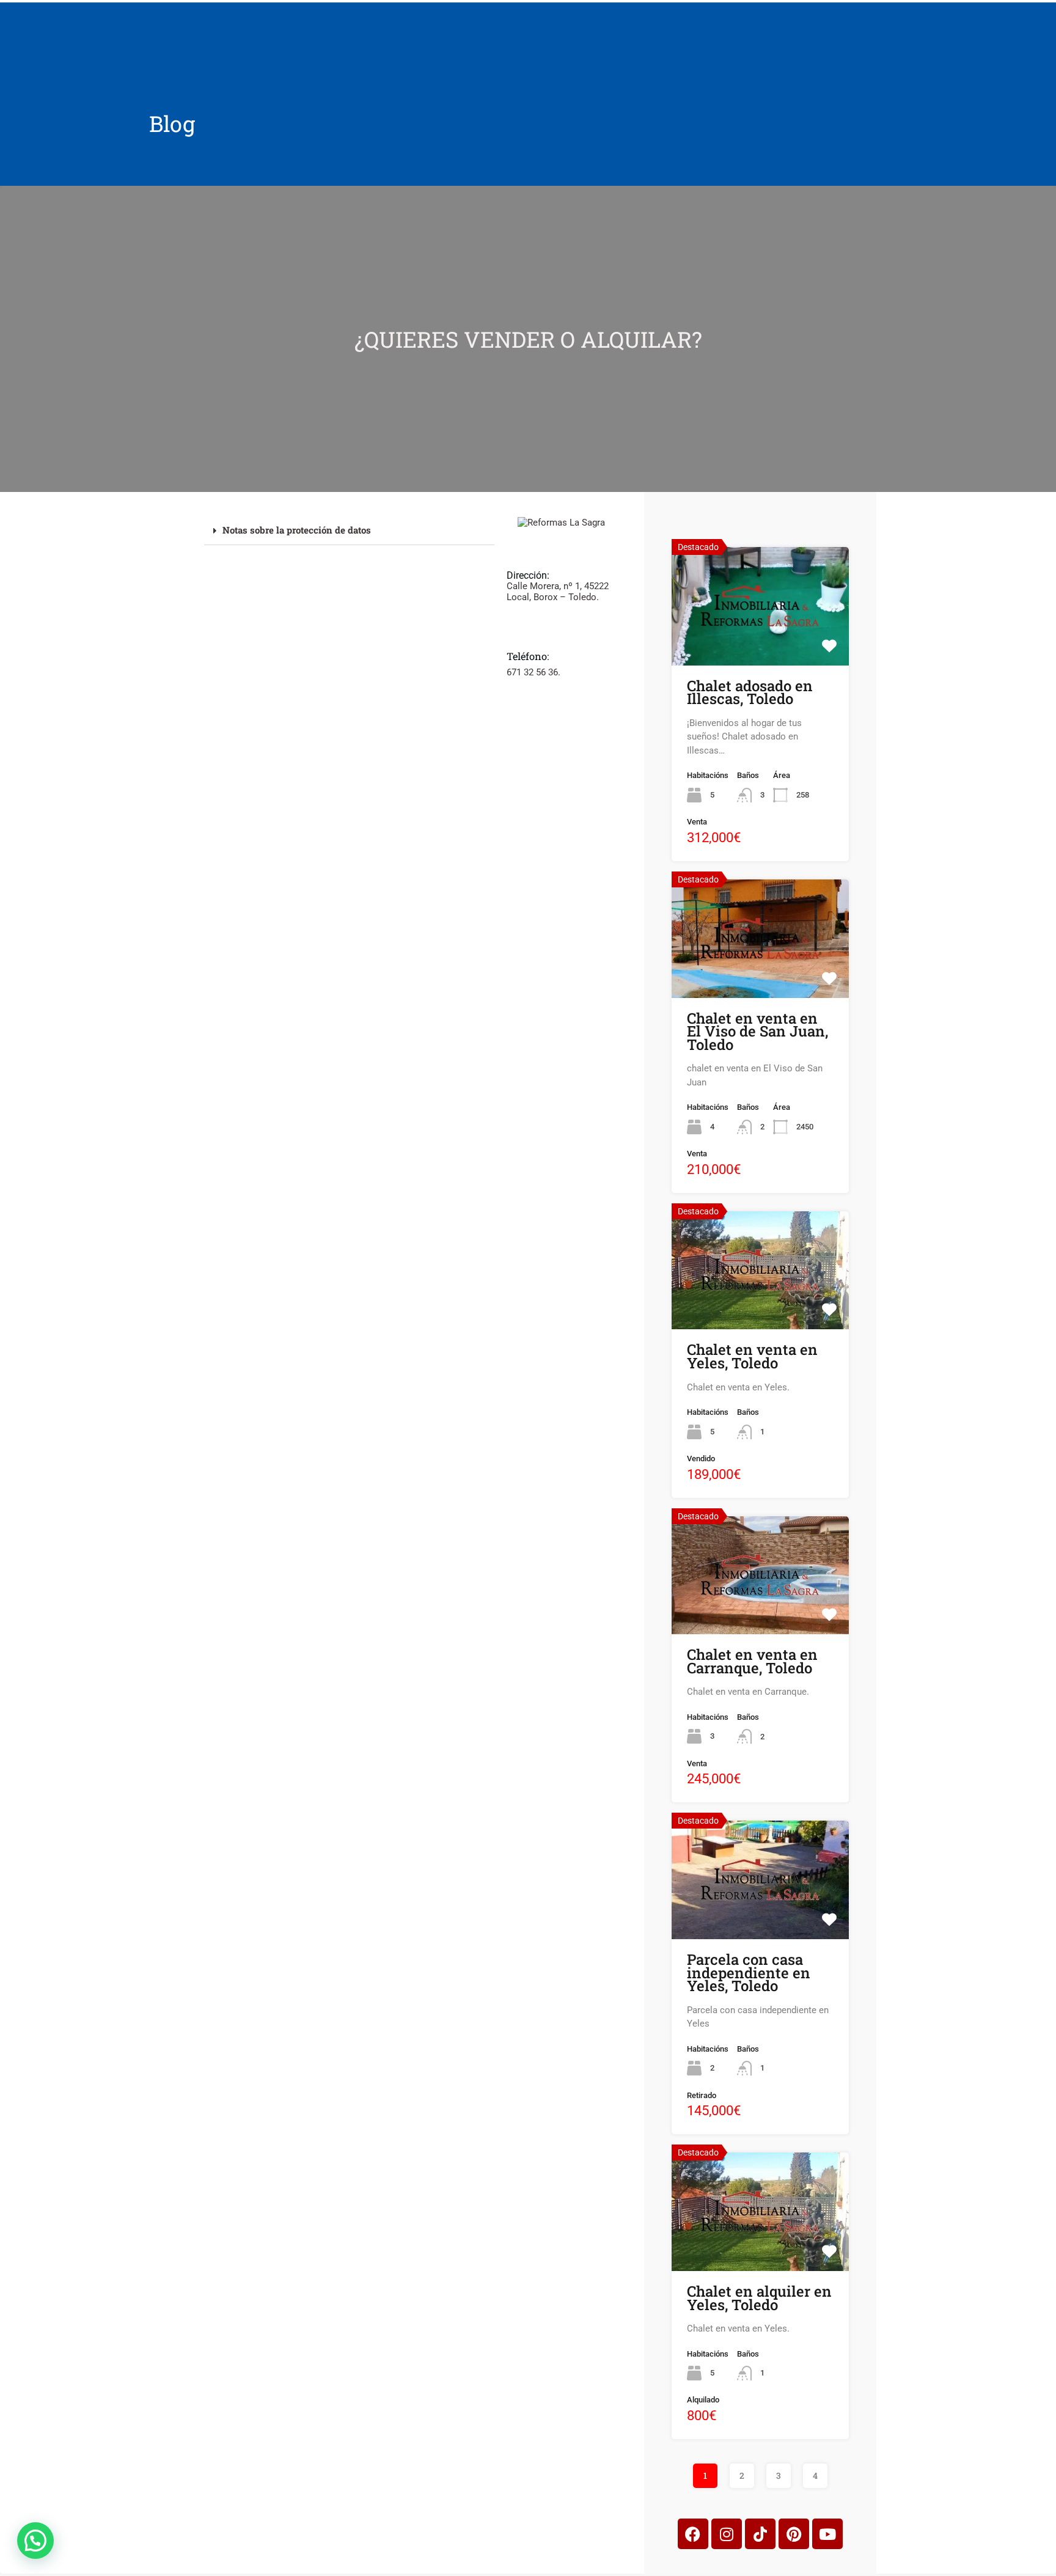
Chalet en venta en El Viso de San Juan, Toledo (757, 1031)
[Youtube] (827, 2534)
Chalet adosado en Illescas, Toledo (750, 692)
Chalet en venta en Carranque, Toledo (752, 1661)
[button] (349, 531)
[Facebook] (693, 2534)
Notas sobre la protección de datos (297, 530)
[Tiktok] (760, 2534)
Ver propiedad (760, 640)
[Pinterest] (794, 2534)
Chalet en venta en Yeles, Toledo (752, 1356)
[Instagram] (727, 2534)
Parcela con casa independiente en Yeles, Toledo (749, 1972)
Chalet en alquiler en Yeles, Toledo (759, 2298)
